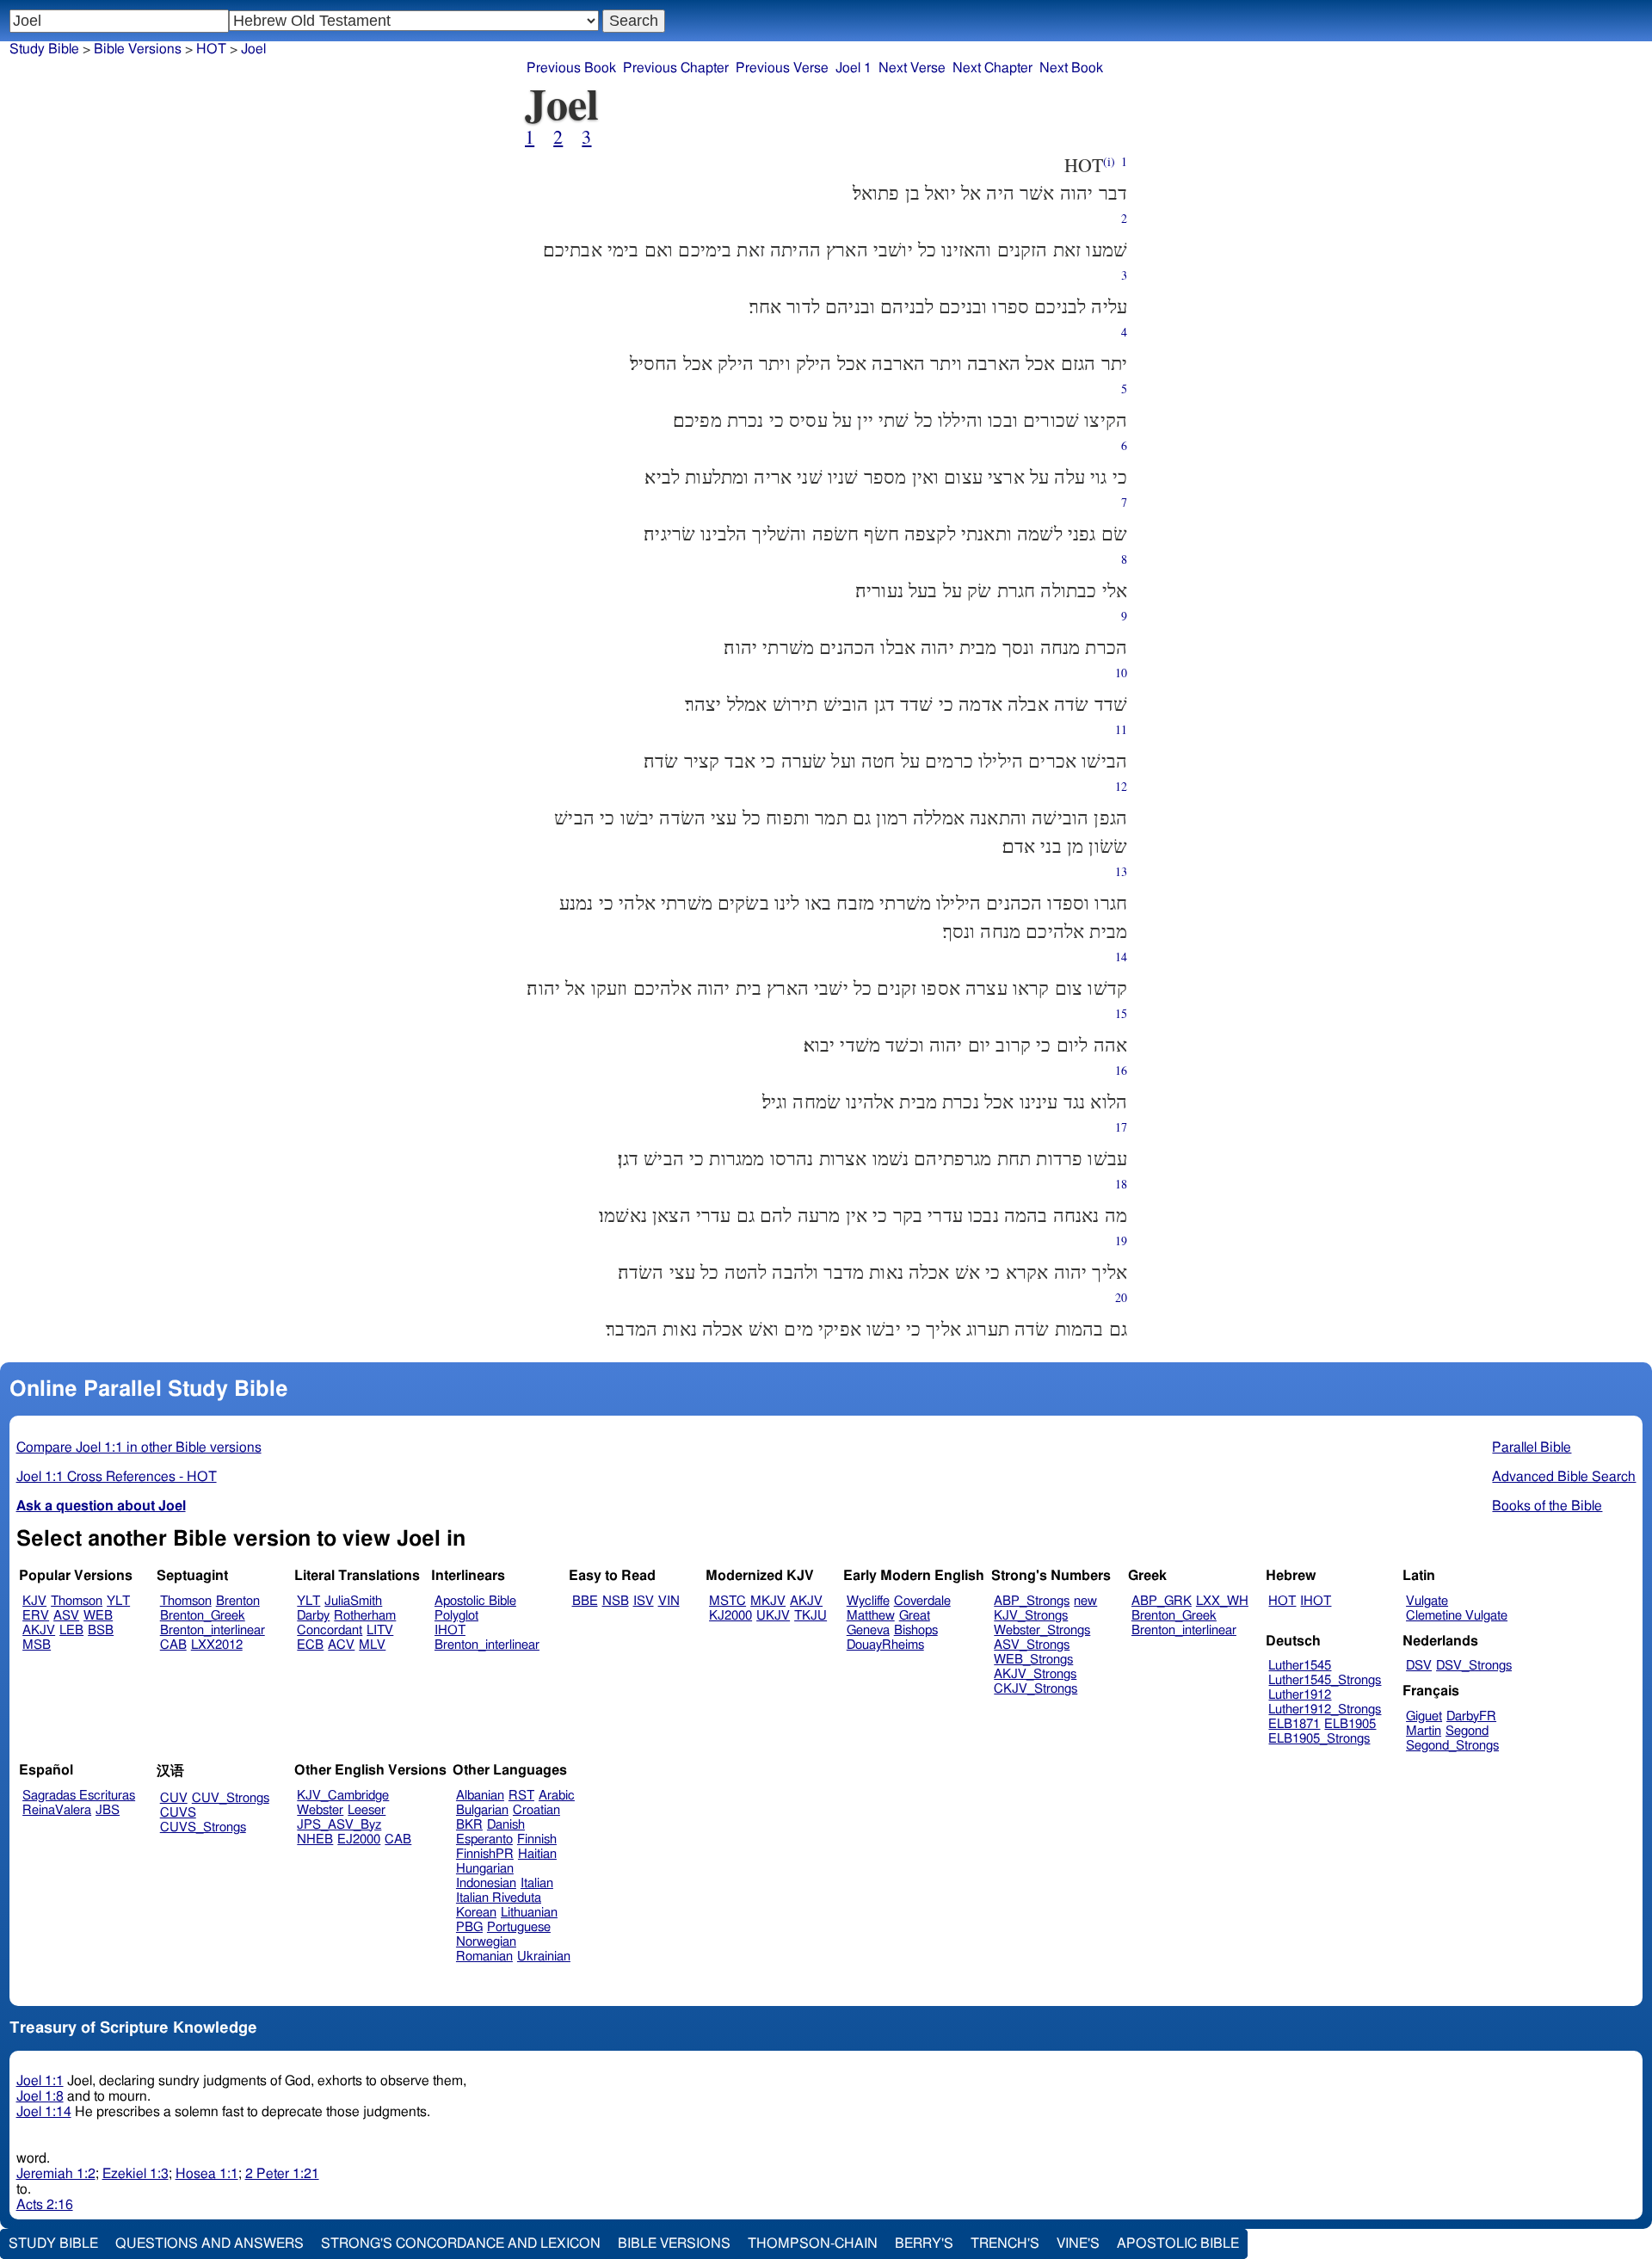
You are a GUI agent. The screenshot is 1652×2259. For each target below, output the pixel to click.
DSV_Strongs (1474, 1666)
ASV (66, 1616)
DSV (1419, 1666)
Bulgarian (482, 1810)
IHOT (450, 1630)
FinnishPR (485, 1854)
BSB (101, 1630)
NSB (616, 1601)
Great (915, 1616)
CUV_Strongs (231, 1798)
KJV (34, 1601)
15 (1121, 1013)
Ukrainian (544, 1957)
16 (1121, 1070)
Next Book (1071, 68)
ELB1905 (1350, 1724)
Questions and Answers (210, 2244)
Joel (253, 49)
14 (1121, 957)
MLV (372, 1645)
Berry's (924, 2244)
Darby (313, 1616)
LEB (71, 1630)
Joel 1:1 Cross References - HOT (117, 1477)
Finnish (537, 1839)
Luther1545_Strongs (1325, 1680)
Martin (1424, 1731)
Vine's (1078, 2244)
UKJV (773, 1616)
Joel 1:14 (44, 2112)
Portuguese (519, 1927)
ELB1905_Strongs (1319, 1739)
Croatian (536, 1810)
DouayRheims (885, 1645)
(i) (1109, 161)
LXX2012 (217, 1645)
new (1085, 1601)
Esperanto (484, 1839)
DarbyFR (1471, 1716)
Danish (506, 1825)
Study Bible (44, 49)
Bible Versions (138, 49)
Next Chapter (992, 68)
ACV (341, 1645)
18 (1121, 1184)
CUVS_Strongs (203, 1827)
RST (521, 1796)
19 (1121, 1241)
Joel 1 (854, 68)
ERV (36, 1616)
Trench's (1005, 2244)
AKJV (39, 1630)
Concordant (330, 1630)
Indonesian (486, 1883)
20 (1121, 1297)
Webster (320, 1810)
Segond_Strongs (1452, 1746)
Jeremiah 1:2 (56, 2174)
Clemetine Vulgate (1457, 1616)
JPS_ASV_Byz (339, 1825)
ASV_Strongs (1032, 1645)
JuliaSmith (353, 1601)
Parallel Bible (1532, 1447)
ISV (644, 1601)
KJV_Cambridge (343, 1796)
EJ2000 (359, 1839)
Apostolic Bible (1178, 2244)
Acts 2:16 (45, 2205)
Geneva (868, 1630)
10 (1121, 673)
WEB (98, 1616)
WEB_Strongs (1033, 1660)
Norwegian (486, 1942)
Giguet (1424, 1716)
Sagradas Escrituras (79, 1796)
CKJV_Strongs (1036, 1689)
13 (1121, 871)
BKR (469, 1825)
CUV (174, 1798)
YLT (118, 1601)
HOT (1282, 1601)
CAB (173, 1645)
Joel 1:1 (40, 2081)
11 (1121, 729)
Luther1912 (1300, 1695)
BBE (585, 1601)
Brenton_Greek (203, 1616)
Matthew (871, 1616)
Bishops (916, 1630)
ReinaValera (57, 1810)
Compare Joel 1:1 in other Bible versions (139, 1447)
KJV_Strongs (1031, 1616)
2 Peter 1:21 (282, 2174)
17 (1121, 1127)
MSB (37, 1645)
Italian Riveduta (499, 1898)
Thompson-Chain (813, 2244)
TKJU (811, 1616)
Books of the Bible (1547, 1506)
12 (1121, 786)
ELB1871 (1294, 1724)
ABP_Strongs (1032, 1601)
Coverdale (922, 1601)
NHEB (315, 1839)
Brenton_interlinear (213, 1630)
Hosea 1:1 (207, 2174)
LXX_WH (1222, 1601)
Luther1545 (1300, 1666)
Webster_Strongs (1042, 1630)
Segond (1467, 1731)
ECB (310, 1645)
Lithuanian (529, 1913)
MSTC (727, 1601)
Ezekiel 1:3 (136, 2174)
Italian (537, 1883)
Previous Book (571, 68)
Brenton (238, 1601)
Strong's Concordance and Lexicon (461, 2244)
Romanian (484, 1957)
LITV (380, 1630)
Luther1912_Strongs (1325, 1710)
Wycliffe (868, 1601)
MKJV (768, 1601)
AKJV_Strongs (1035, 1674)
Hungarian (485, 1869)
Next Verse (912, 68)
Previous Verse (782, 68)
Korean (476, 1913)
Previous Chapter (676, 68)
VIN (669, 1601)
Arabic (557, 1796)
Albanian (480, 1796)
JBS (108, 1810)
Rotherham (365, 1616)
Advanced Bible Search (1564, 1477)
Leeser (367, 1810)
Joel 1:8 (40, 2096)
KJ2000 (730, 1616)
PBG (469, 1927)
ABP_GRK (1162, 1601)
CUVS (178, 1813)
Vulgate (1427, 1601)
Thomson (77, 1601)
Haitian (537, 1854)
